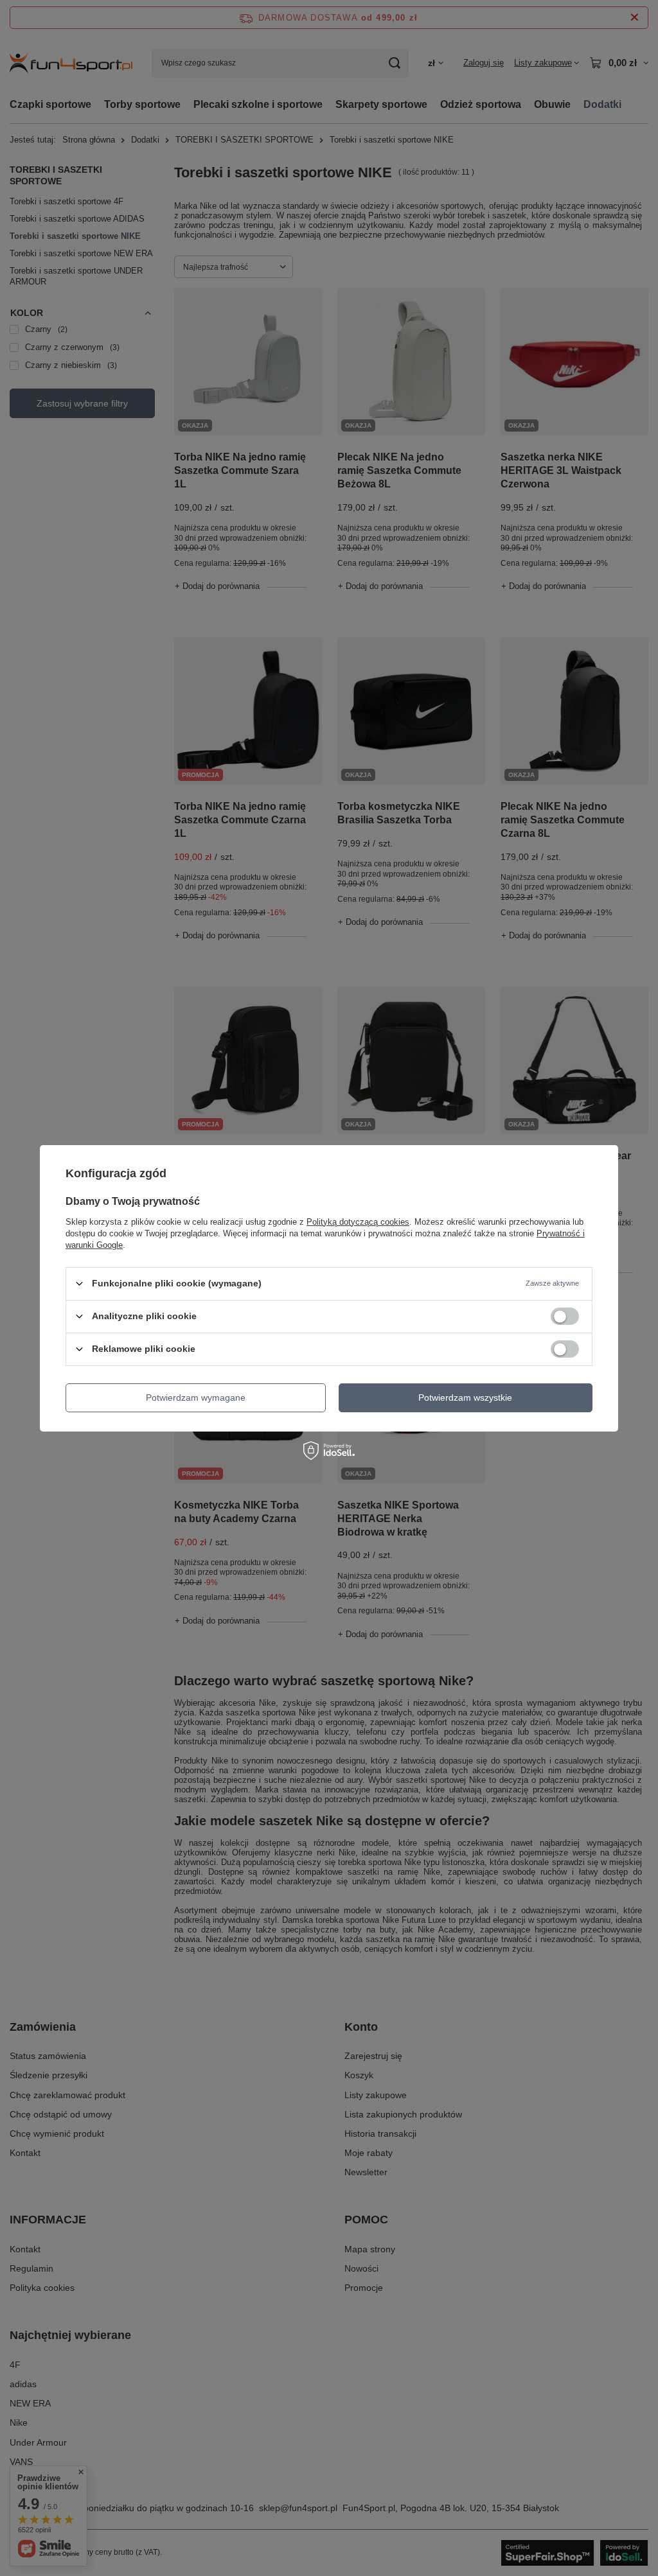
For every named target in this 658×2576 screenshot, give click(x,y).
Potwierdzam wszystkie (465, 1398)
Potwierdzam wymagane (196, 1398)
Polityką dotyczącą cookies (358, 1221)
